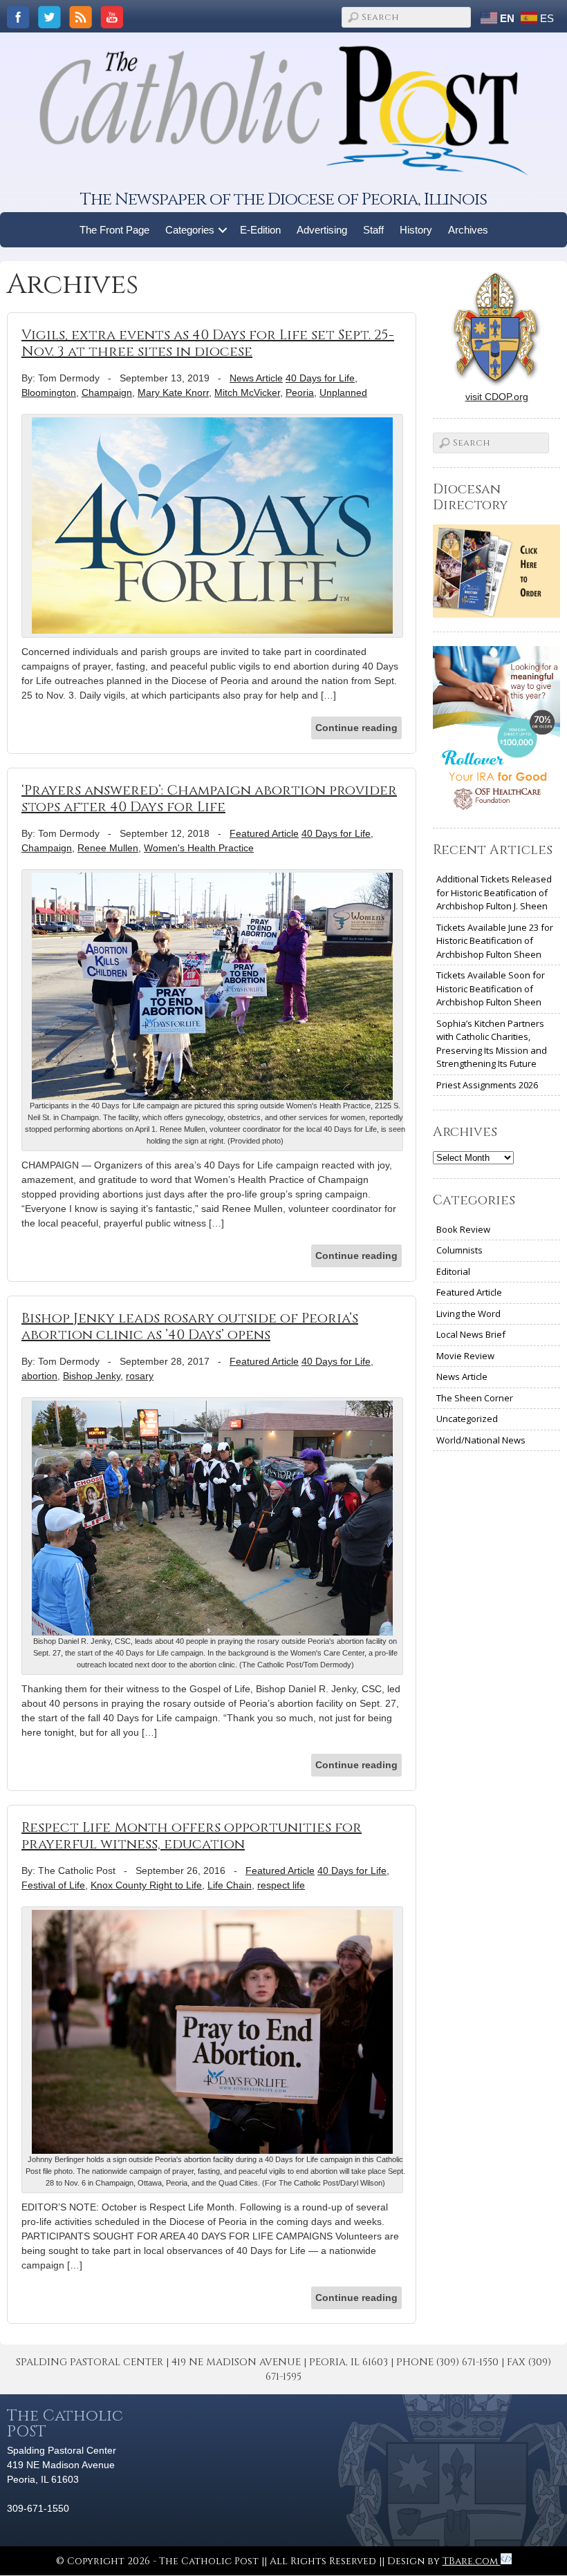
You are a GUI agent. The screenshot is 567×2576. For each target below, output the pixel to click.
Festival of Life (53, 1885)
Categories (190, 230)
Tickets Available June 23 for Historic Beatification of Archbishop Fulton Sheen (495, 941)
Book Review (463, 1229)
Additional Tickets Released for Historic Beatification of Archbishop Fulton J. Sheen (494, 892)
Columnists (459, 1250)
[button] (223, 230)
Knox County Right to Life (146, 1885)
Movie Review (465, 1356)
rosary (140, 1376)
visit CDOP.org (497, 397)
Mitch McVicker (247, 392)
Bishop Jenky (92, 1376)
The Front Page (114, 230)
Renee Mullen (108, 848)
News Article (256, 378)
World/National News (481, 1440)
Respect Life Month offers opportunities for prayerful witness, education (192, 1836)
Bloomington (49, 392)
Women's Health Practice (199, 848)
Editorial (453, 1271)
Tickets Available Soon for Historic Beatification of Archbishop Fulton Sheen (491, 988)
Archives (468, 230)
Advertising (322, 230)
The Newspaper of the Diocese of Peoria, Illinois (283, 199)
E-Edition (260, 230)
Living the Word (468, 1314)
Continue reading (356, 728)
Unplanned (343, 392)
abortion (39, 1376)
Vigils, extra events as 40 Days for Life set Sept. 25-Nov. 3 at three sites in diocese (208, 343)
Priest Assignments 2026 (487, 1085)
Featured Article (264, 833)
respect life (281, 1885)
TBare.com (472, 2561)
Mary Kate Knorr (173, 392)
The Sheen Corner (475, 1398)
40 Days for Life (320, 378)
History (416, 230)
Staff (373, 230)
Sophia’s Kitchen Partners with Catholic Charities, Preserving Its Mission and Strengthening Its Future (492, 1044)
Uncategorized (467, 1419)
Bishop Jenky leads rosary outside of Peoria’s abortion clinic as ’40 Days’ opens (190, 1326)
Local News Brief (471, 1334)
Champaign (107, 392)
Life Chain (230, 1885)
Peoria (300, 392)
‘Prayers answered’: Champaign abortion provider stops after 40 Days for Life (209, 798)
